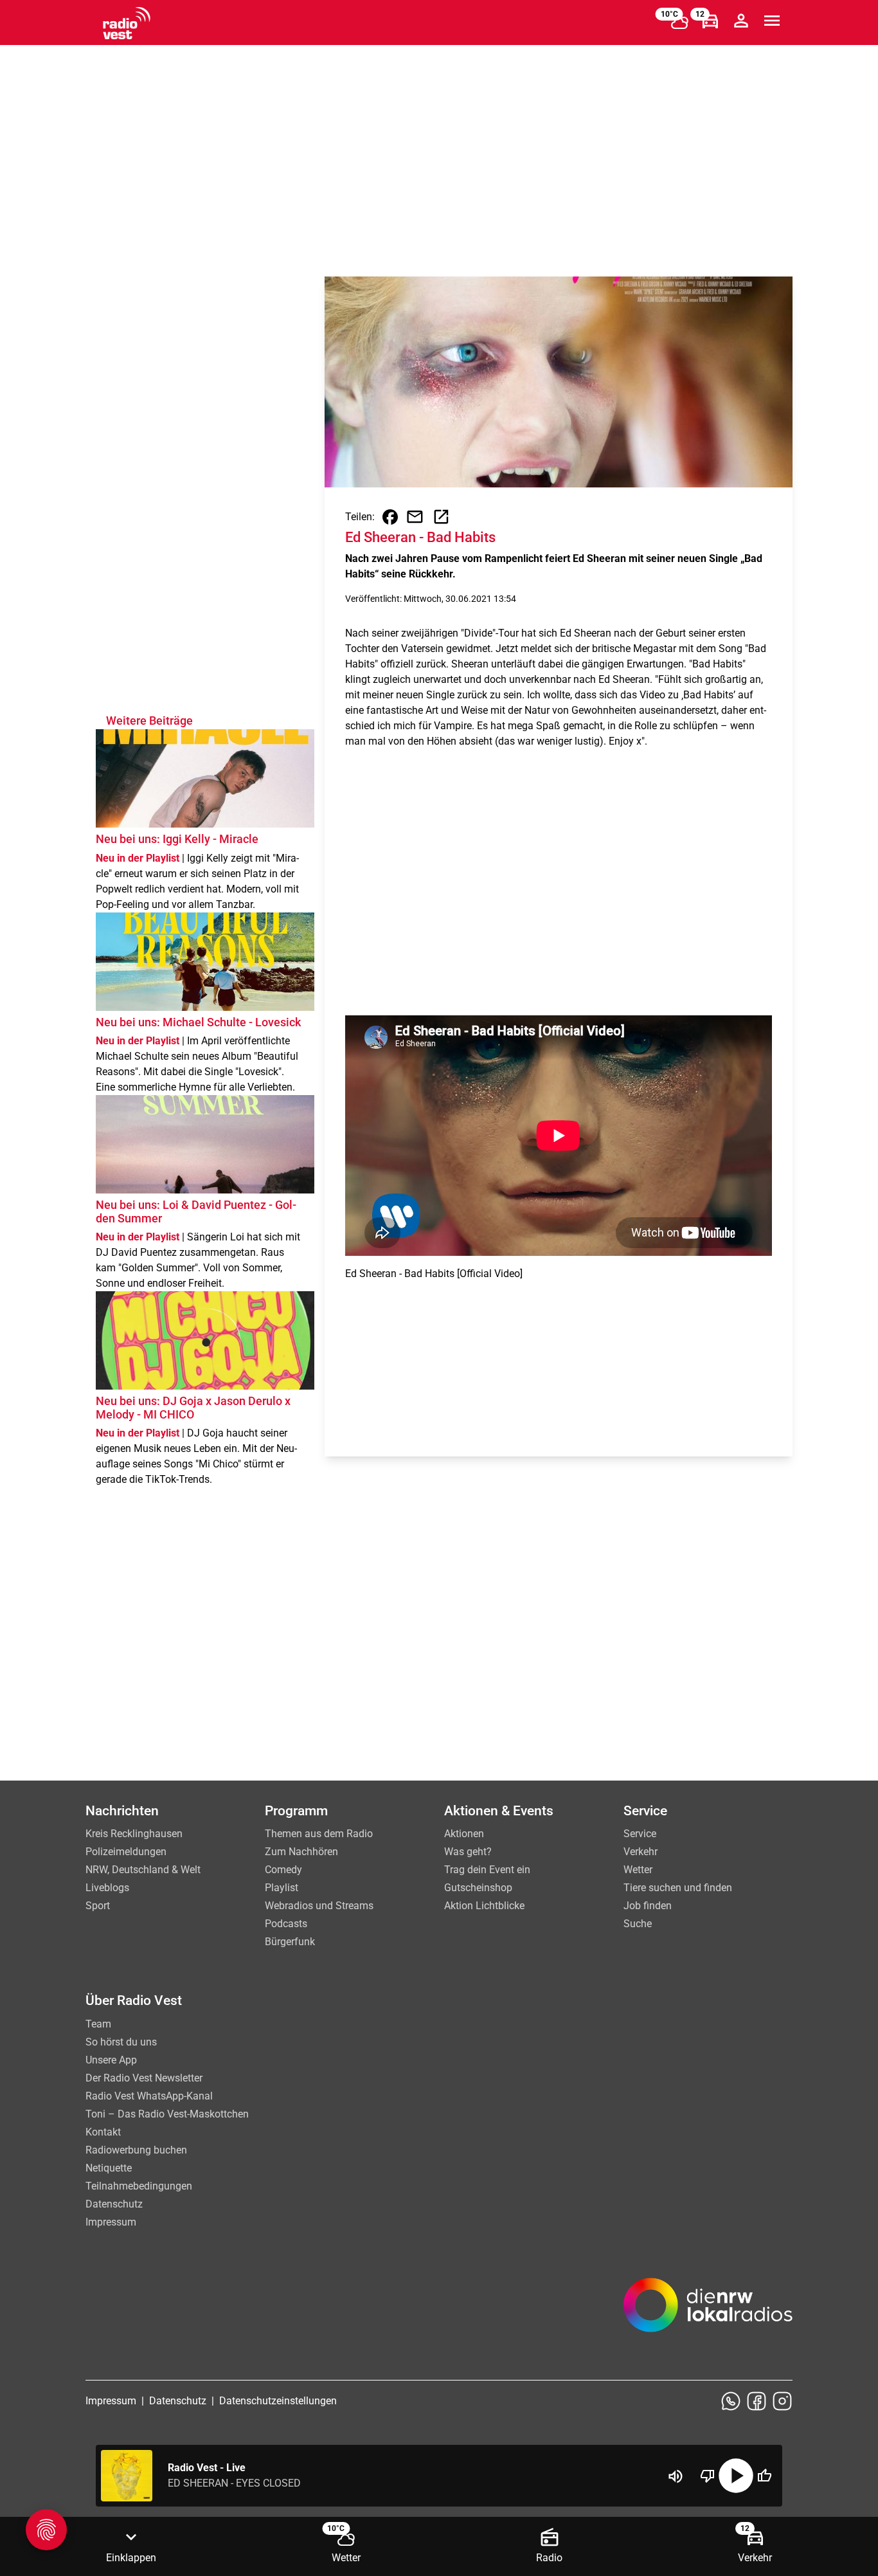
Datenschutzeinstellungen (278, 2401)
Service (640, 1834)
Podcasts (286, 1924)
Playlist (282, 1888)
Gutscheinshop (478, 1888)
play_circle (736, 2476)
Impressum (111, 2222)
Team (98, 2024)
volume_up (676, 2476)
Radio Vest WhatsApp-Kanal (149, 2096)
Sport (98, 1906)
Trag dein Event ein (487, 1870)
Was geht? (468, 1852)
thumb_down (708, 2476)
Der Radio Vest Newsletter (144, 2078)
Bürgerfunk (290, 1942)
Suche (638, 1924)
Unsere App (111, 2060)
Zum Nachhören (301, 1852)
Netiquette (109, 2168)
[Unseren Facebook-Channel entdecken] (757, 2401)
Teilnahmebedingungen (139, 2186)
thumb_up (764, 2476)
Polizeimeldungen (126, 1852)
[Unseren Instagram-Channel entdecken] (782, 2401)
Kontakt (103, 2132)
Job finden (648, 1906)
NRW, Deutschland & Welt (143, 1870)
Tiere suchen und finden (678, 1888)
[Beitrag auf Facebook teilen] (390, 517)
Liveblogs (107, 1888)
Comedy (283, 1870)
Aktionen (464, 1834)
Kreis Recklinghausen (134, 1834)
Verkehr (641, 1852)
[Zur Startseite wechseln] (127, 23)
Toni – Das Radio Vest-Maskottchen (167, 2114)
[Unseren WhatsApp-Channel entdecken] (731, 2401)
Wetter (638, 1870)
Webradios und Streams (319, 1906)
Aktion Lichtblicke (484, 1906)
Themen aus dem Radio (319, 1834)
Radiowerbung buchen (136, 2150)
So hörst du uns (121, 2042)
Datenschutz (114, 2204)
